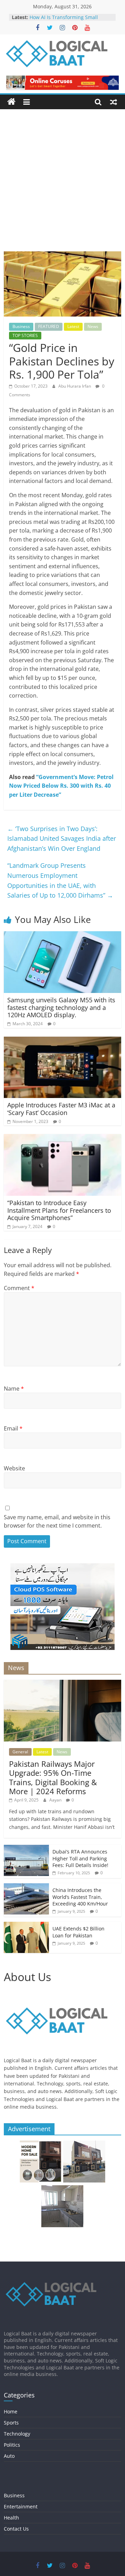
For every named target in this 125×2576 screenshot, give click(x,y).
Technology (17, 2434)
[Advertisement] (62, 185)
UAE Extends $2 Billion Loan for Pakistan (78, 1932)
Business (21, 326)
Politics (12, 2445)
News (93, 326)
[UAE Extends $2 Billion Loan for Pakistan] (26, 1925)
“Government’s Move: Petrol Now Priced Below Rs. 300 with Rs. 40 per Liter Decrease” (61, 786)
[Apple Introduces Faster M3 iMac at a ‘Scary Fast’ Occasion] (62, 1041)
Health (11, 2518)
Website (14, 1468)
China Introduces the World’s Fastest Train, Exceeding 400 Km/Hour (80, 1897)
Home (11, 2411)
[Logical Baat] (11, 102)
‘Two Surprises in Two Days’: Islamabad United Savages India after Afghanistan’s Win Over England (62, 839)
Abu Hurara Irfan (75, 386)
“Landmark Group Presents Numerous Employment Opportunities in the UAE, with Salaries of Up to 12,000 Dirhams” (60, 880)
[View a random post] (114, 102)
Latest (73, 326)
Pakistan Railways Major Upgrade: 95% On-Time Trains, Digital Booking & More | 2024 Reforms (53, 1777)
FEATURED (49, 326)
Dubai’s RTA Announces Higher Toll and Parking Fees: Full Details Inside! (80, 1858)
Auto (9, 2456)
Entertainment (21, 2506)
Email (13, 1428)
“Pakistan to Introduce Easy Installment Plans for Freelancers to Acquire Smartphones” (59, 1210)
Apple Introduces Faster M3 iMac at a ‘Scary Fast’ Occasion (61, 1109)
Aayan (56, 1800)
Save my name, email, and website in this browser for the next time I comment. (57, 1521)
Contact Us (16, 2529)
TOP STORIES (25, 335)
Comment (19, 1288)
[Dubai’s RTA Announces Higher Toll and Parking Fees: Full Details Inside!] (26, 1848)
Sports (11, 2423)
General (20, 1752)
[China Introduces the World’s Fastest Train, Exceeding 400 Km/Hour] (26, 1887)
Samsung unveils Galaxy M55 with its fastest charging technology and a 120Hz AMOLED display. (61, 1007)
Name (14, 1389)
